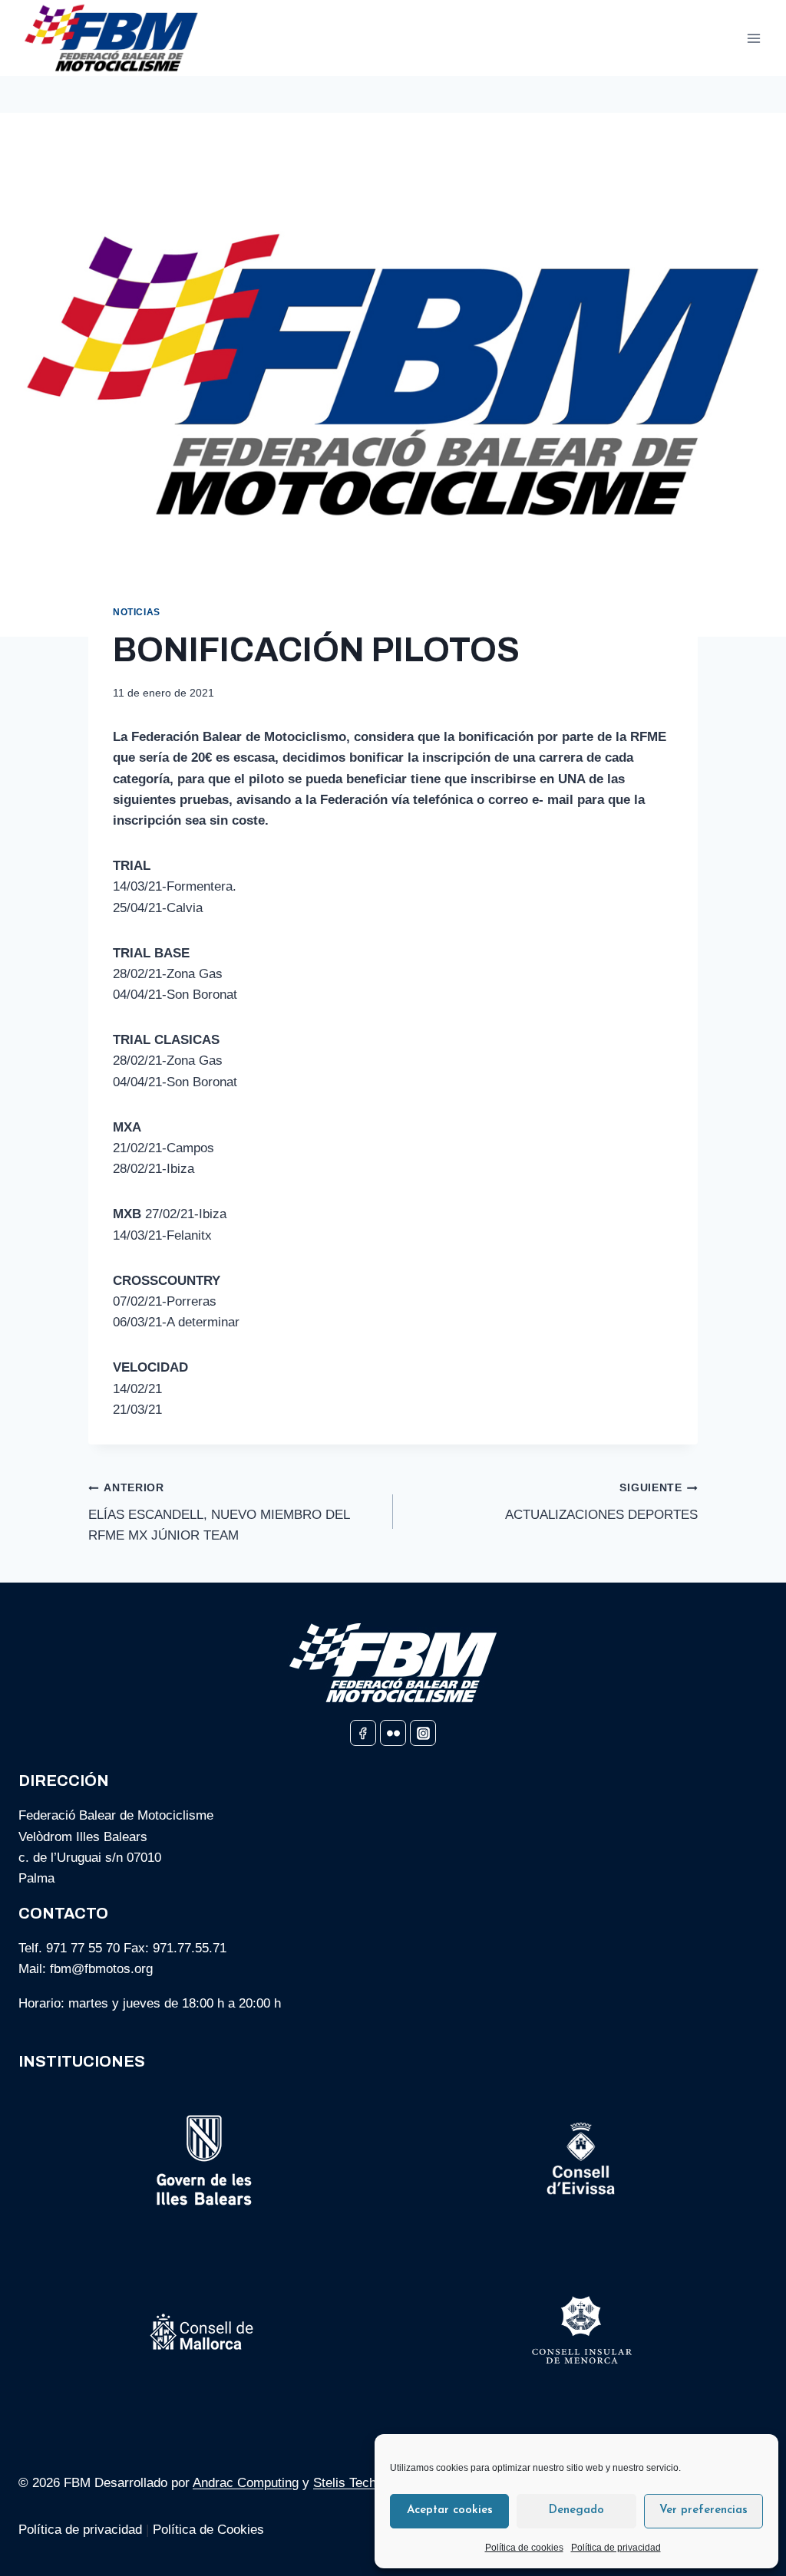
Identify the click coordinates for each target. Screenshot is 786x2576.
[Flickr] (393, 1733)
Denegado (576, 2510)
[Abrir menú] (753, 38)
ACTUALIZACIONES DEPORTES (601, 1502)
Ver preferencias (703, 2510)
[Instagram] (423, 1733)
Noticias (137, 612)
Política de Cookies (210, 2530)
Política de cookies (524, 2548)
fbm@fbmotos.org (101, 1969)
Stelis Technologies (368, 2483)
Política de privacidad (616, 2548)
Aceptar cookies (450, 2510)
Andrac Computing (246, 2483)
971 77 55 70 (83, 1948)
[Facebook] (363, 1733)
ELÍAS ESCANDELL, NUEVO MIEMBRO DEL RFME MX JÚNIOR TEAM (219, 1512)
